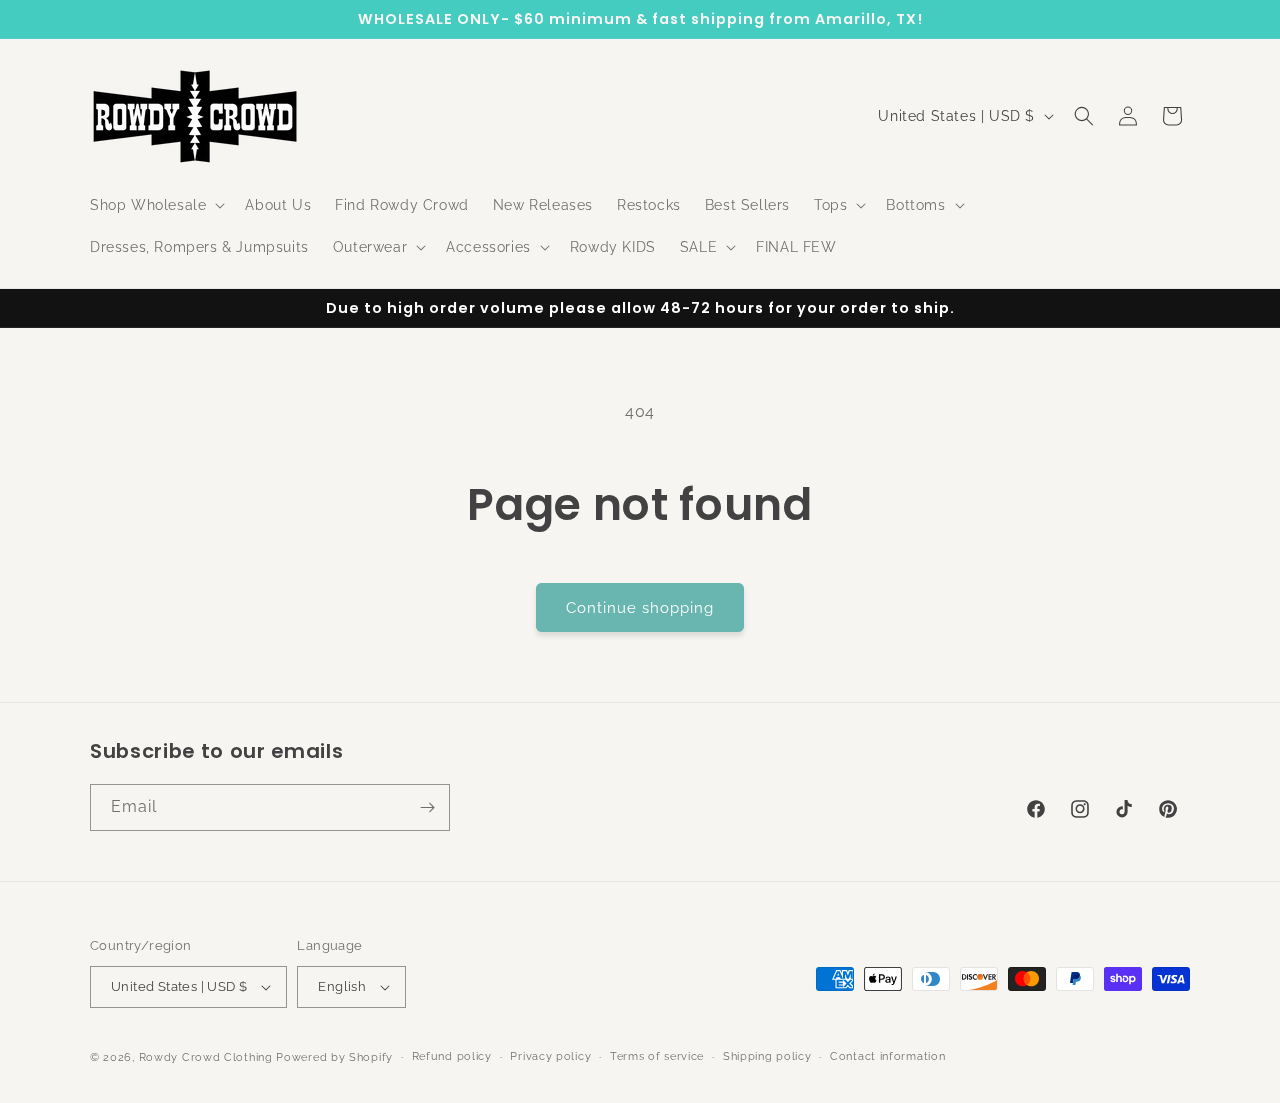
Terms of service (657, 1056)
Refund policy (452, 1056)
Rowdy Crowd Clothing (206, 1057)
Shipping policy (767, 1056)
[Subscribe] (427, 807)
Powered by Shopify (334, 1057)
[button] (155, 205)
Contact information (887, 1056)
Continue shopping (640, 608)
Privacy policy (550, 1056)
